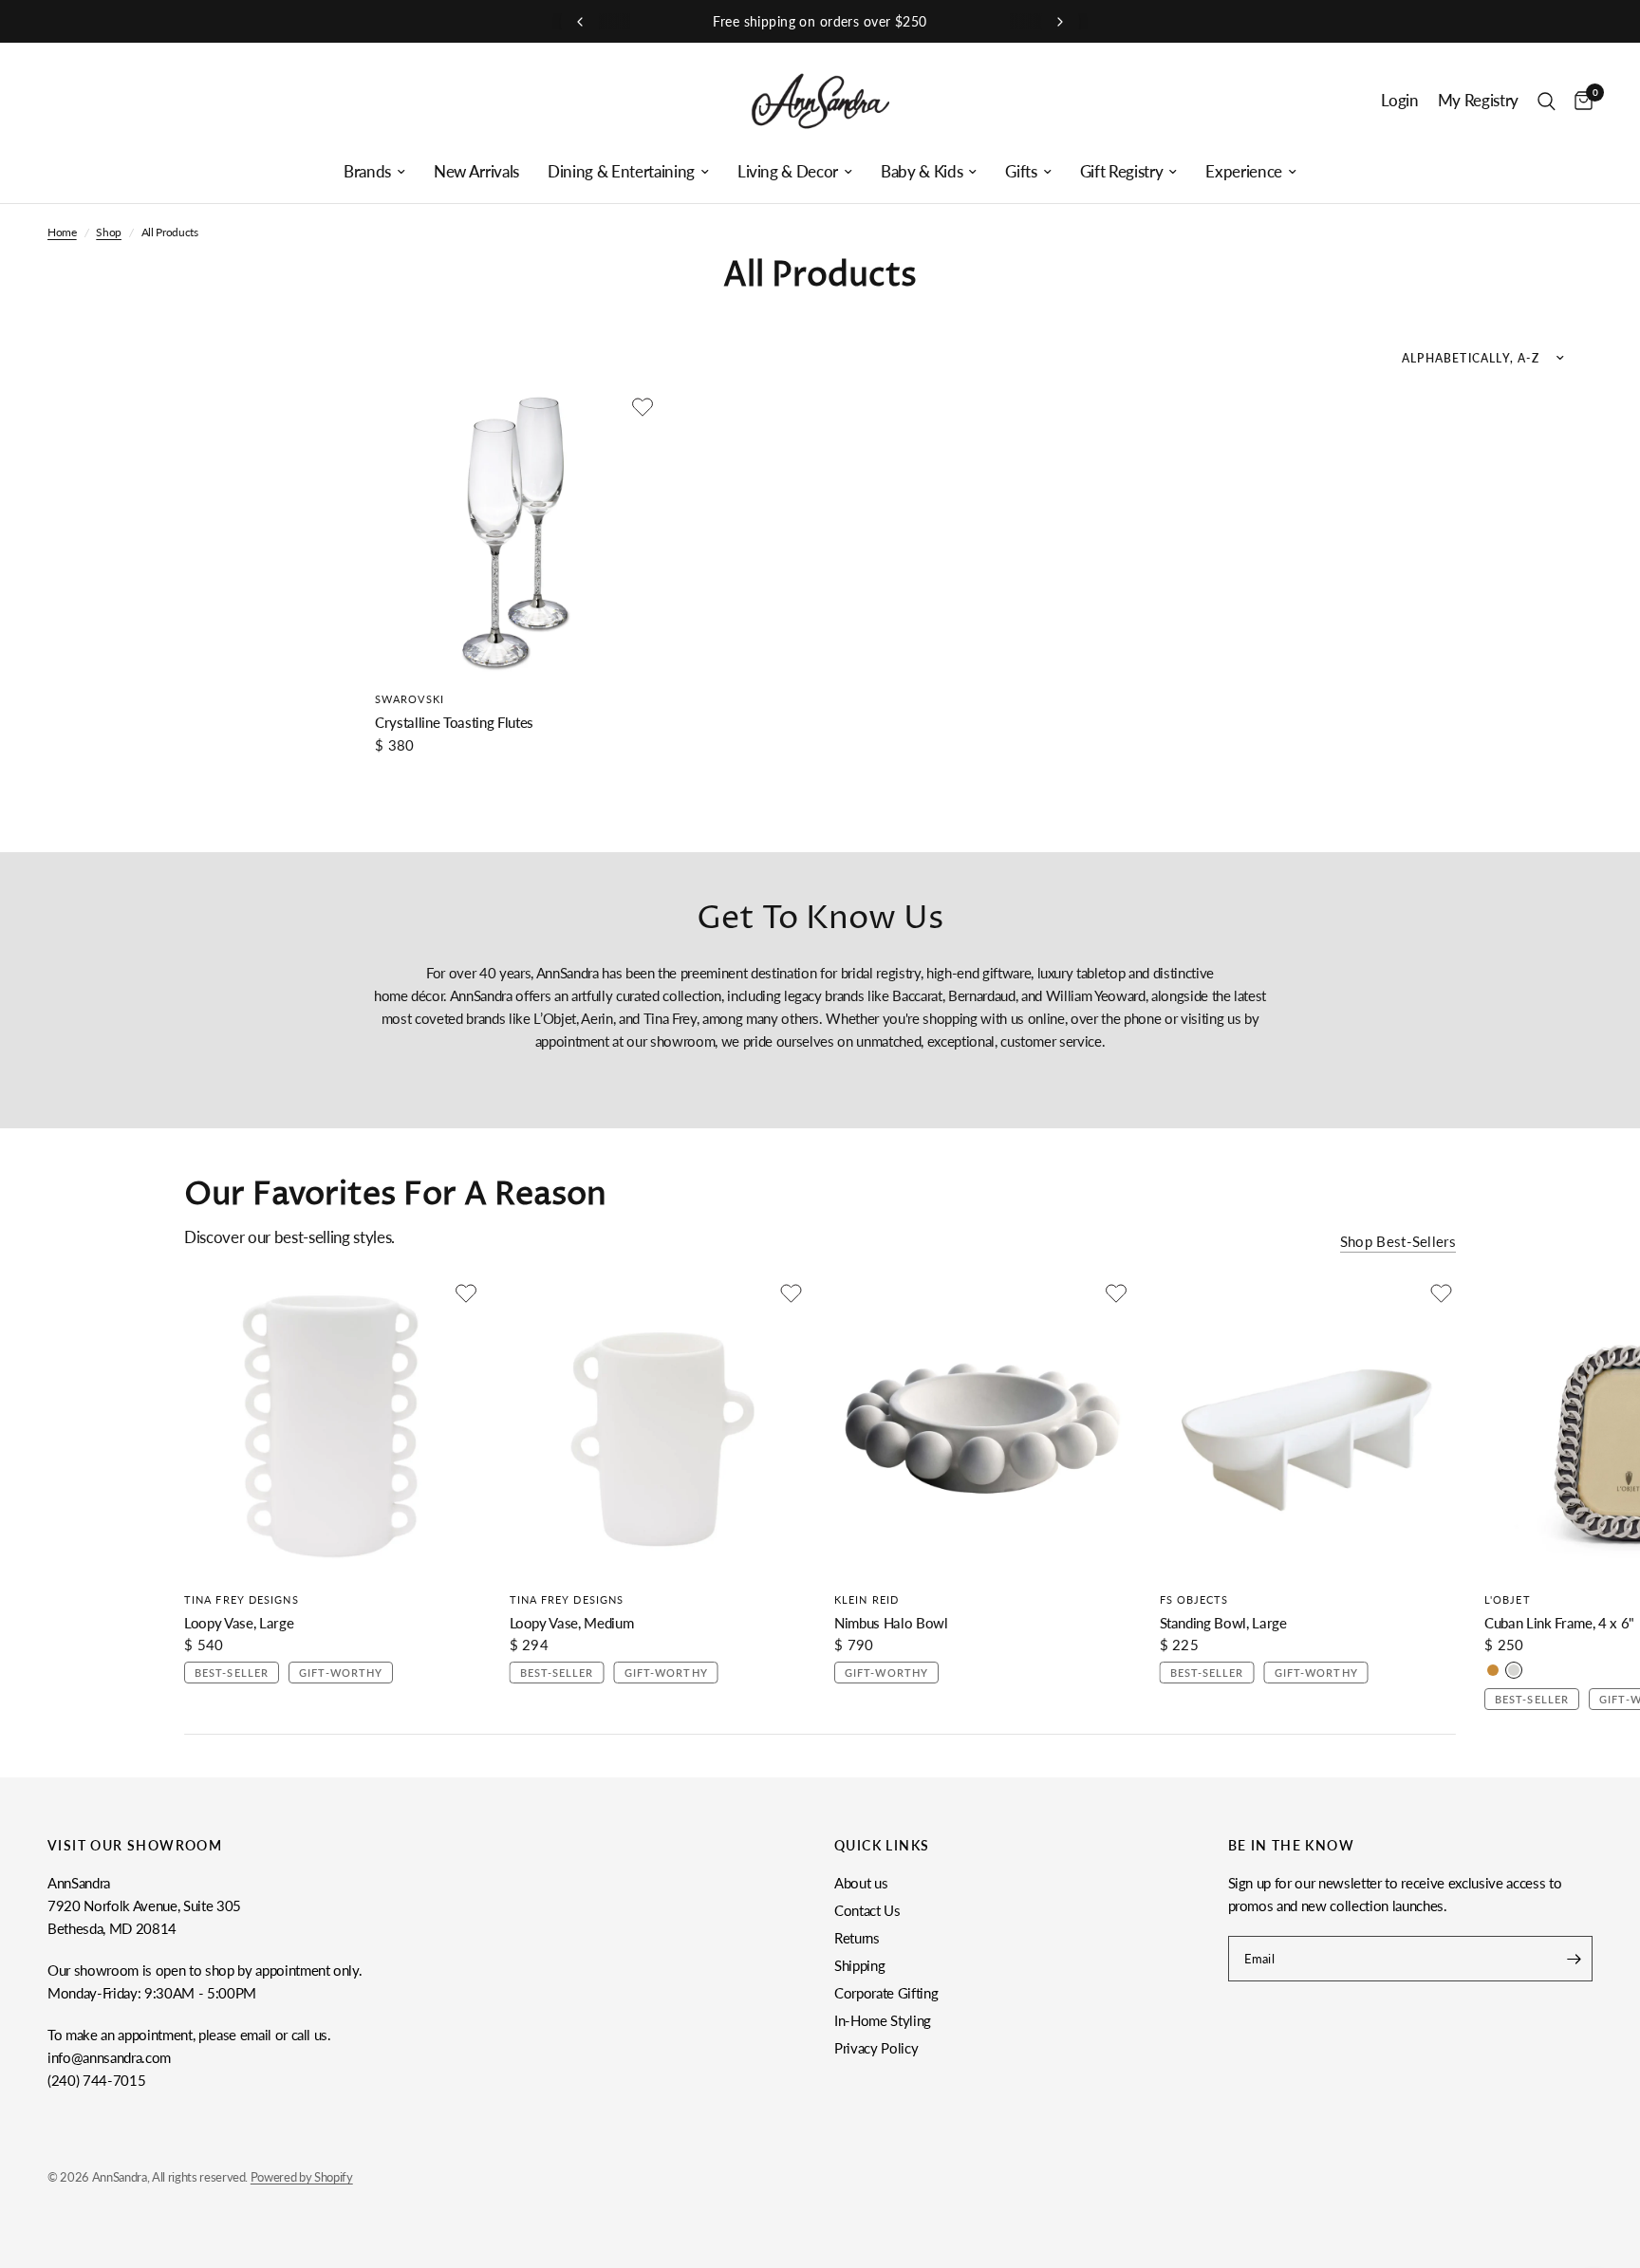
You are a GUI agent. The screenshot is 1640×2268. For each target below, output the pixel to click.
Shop (109, 232)
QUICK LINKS (882, 1846)
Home (62, 232)
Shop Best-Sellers (1398, 1242)
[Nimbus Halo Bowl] (983, 1427)
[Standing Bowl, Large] (1308, 1427)
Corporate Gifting (886, 1993)
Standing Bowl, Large (1223, 1622)
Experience (1244, 172)
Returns (857, 1938)
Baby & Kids (922, 172)
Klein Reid (867, 1599)
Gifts (1021, 172)
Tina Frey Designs (242, 1599)
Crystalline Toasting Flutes (454, 722)
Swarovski (410, 699)
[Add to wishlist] (643, 407)
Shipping (859, 1965)
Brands (367, 172)
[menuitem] (374, 172)
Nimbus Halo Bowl (891, 1622)
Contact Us (867, 1910)
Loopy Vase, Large (239, 1622)
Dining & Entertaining (621, 172)
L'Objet (1508, 1599)
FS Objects (1194, 1599)
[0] (1579, 101)
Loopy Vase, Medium (572, 1622)
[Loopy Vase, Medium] (658, 1427)
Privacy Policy (876, 2048)
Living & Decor (788, 172)
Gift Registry (1122, 172)
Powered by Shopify (302, 2177)
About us (861, 1883)
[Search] (1547, 101)
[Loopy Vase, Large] (333, 1427)
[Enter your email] (1574, 1959)
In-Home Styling (883, 2020)
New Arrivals (476, 172)
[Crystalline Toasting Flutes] (516, 533)
